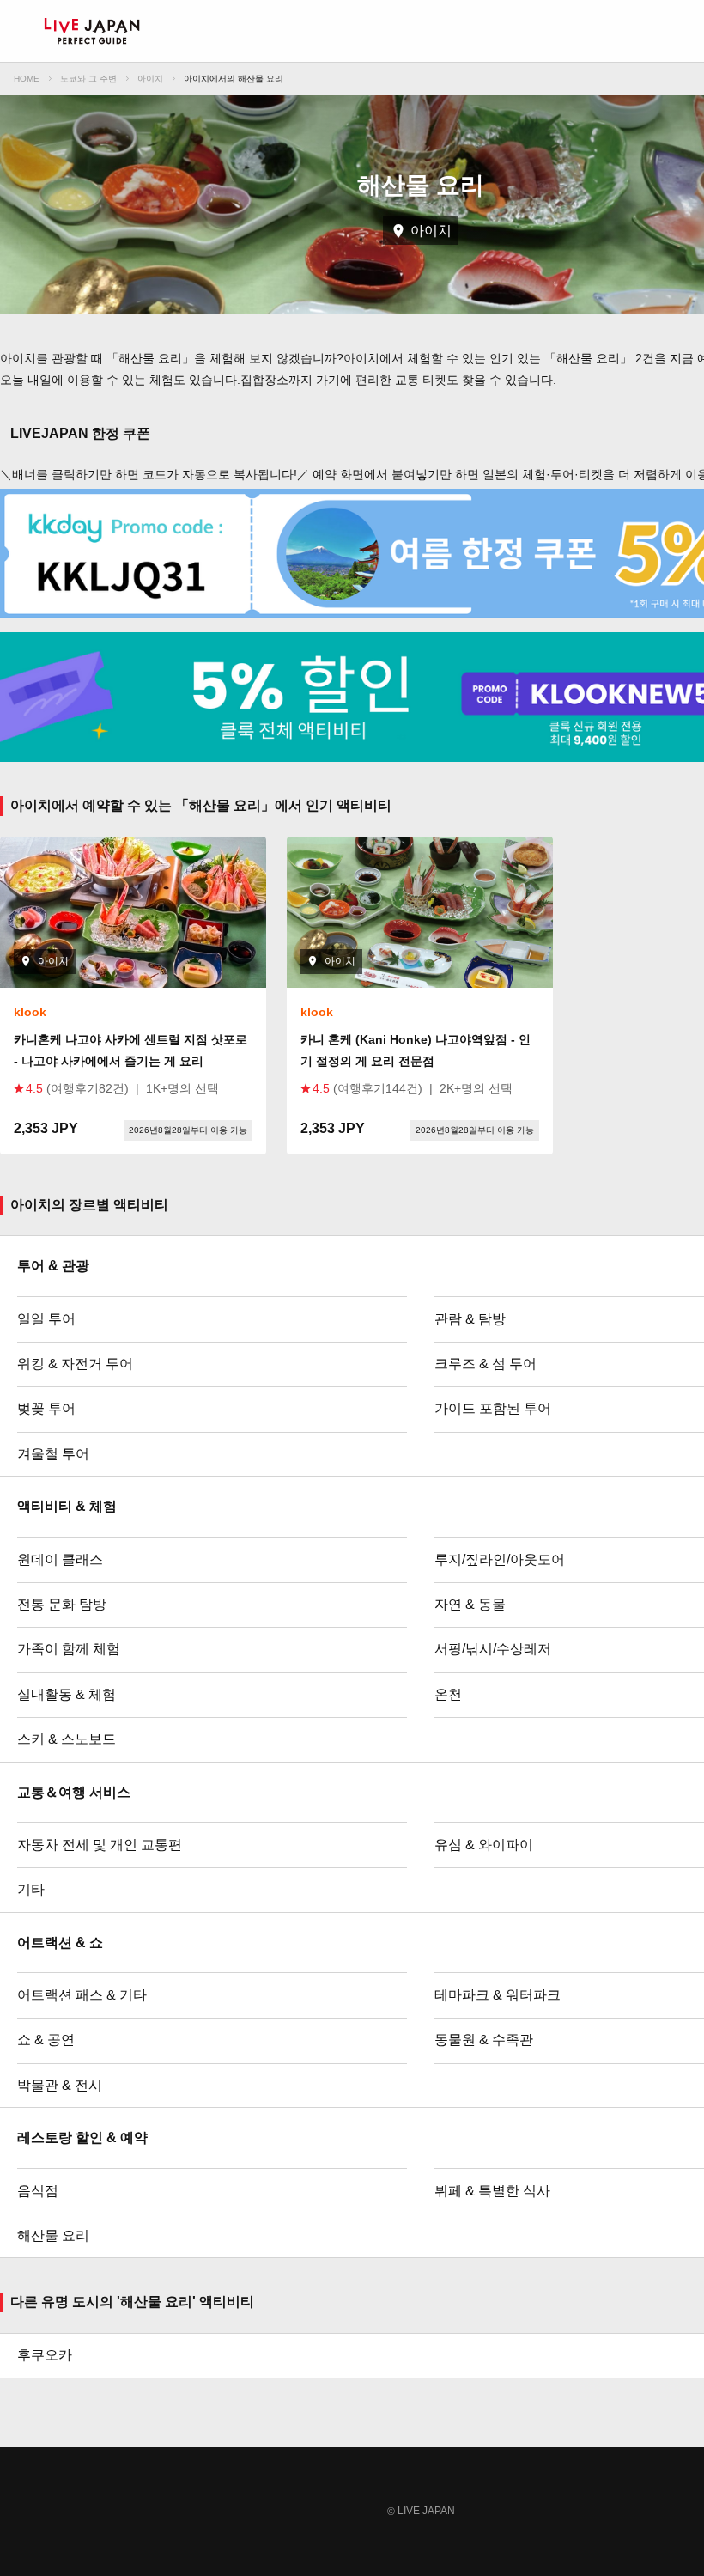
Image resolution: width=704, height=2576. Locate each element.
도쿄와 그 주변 (88, 79)
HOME (27, 79)
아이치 (150, 79)
